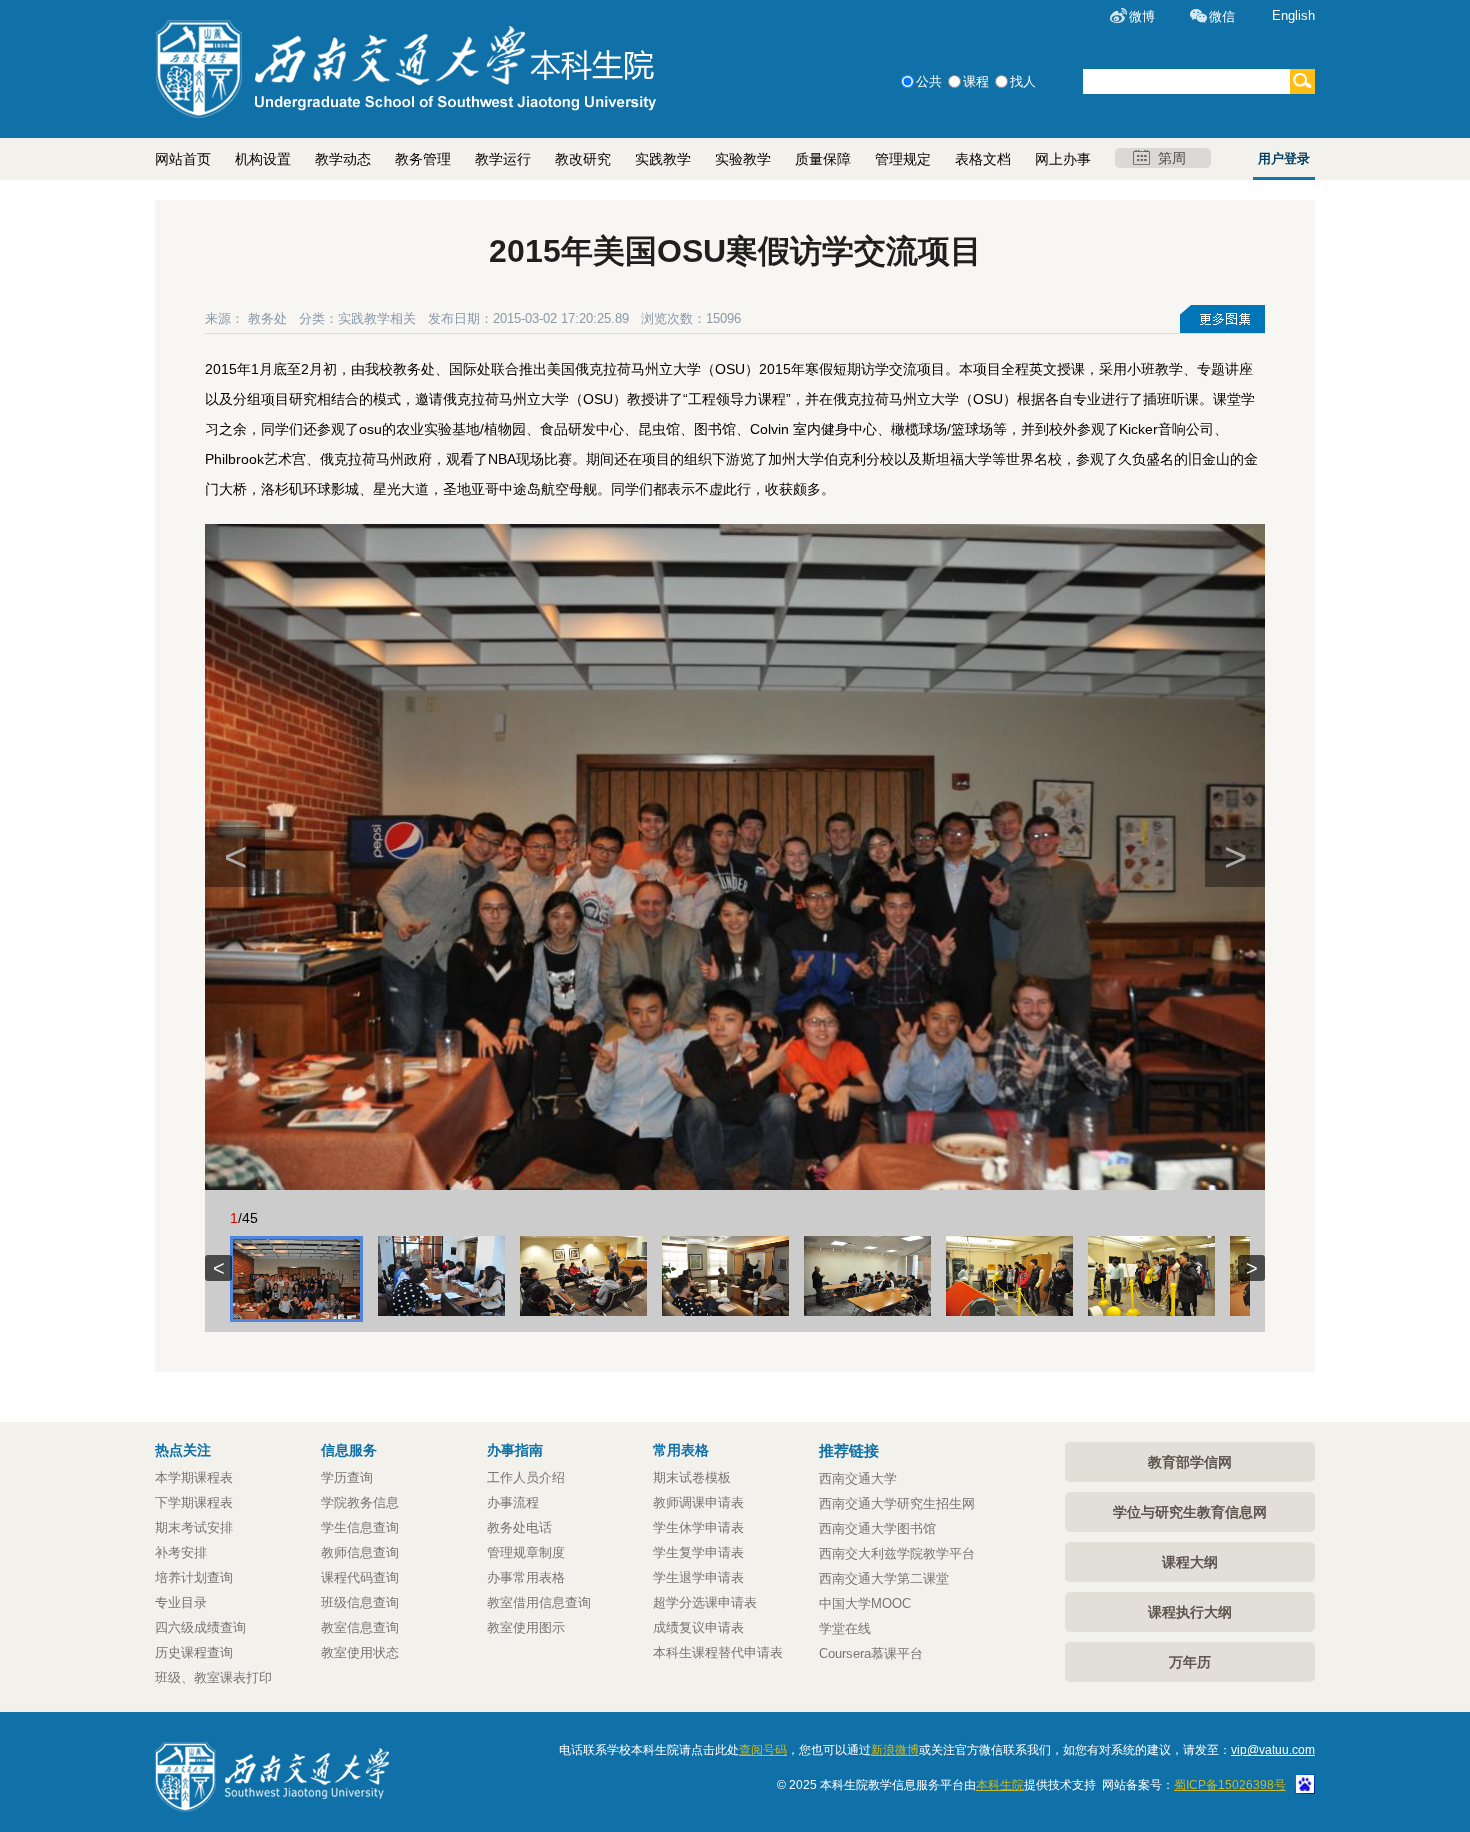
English (1293, 15)
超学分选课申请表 (705, 1602)
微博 (1142, 16)
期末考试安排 (194, 1527)
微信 (1222, 16)
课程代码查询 (360, 1577)
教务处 (267, 318)
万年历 (1190, 1662)
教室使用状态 (360, 1652)
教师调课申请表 (698, 1502)
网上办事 (1063, 159)
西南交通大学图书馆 (877, 1528)
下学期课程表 (194, 1502)
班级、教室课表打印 (213, 1677)
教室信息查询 (360, 1627)
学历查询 (347, 1477)
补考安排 (181, 1552)
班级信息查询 (360, 1602)
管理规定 (903, 159)
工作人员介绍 (526, 1477)
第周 (1172, 158)
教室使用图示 (526, 1627)
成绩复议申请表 (698, 1627)
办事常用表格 (526, 1577)
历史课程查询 (194, 1652)
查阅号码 (763, 1750)
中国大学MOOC (865, 1603)
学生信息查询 (360, 1527)
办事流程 (513, 1502)
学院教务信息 (360, 1502)
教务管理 (423, 159)
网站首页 (183, 159)
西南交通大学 (858, 1478)
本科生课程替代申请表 (718, 1652)
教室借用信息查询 (539, 1602)
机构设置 (263, 159)
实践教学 (663, 159)
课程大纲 (1190, 1562)
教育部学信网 (1190, 1462)
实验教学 (743, 159)
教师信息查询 (360, 1552)
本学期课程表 (194, 1477)
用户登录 (1284, 158)
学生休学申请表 (698, 1527)
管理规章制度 (526, 1552)
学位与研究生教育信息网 (1190, 1512)
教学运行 (503, 159)
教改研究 (583, 159)
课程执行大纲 (1190, 1612)
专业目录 (181, 1602)
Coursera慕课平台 (871, 1653)
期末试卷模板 (692, 1477)
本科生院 (1000, 1785)
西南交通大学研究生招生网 (897, 1503)
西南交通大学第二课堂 (884, 1578)
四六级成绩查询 (200, 1627)
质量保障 (823, 159)
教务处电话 (519, 1527)
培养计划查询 (194, 1577)
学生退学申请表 (698, 1577)
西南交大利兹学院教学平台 (897, 1553)
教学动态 (343, 159)
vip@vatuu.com (1273, 1750)
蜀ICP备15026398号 (1230, 1785)
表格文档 (983, 159)
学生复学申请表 (698, 1552)
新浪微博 (895, 1750)
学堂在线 (845, 1628)
